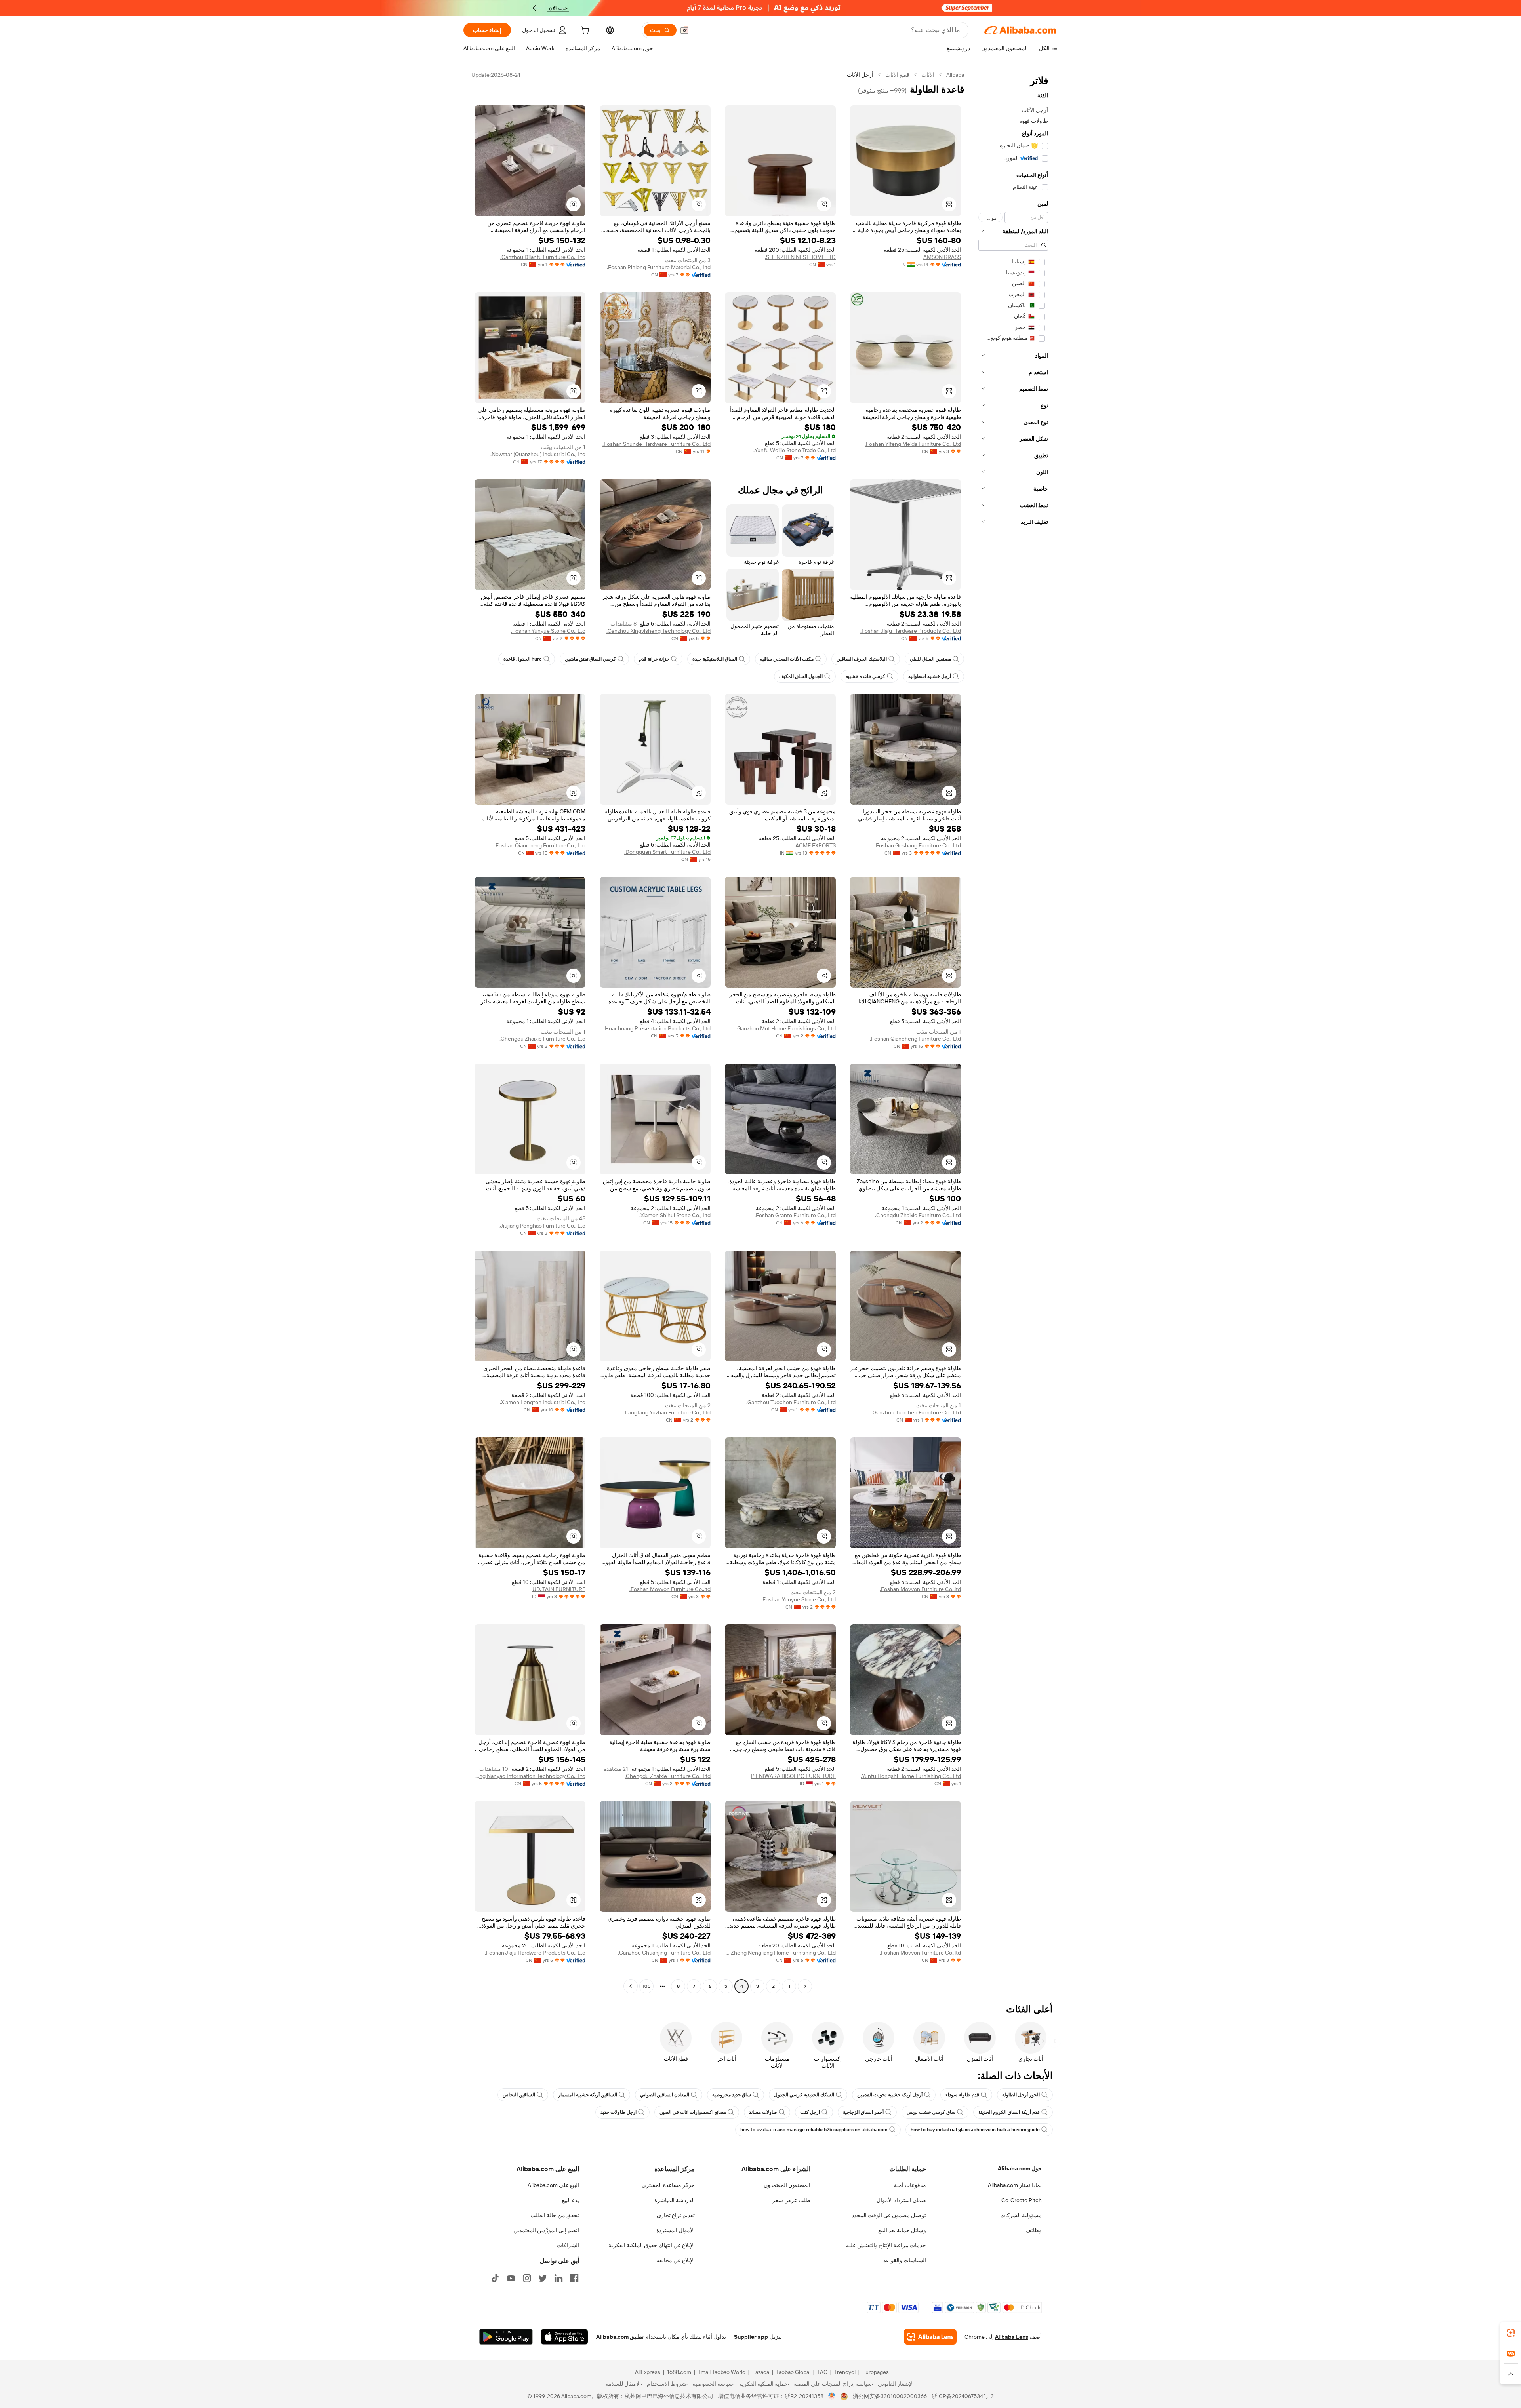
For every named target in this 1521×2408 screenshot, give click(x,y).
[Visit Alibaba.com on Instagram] (527, 2278)
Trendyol (845, 2372)
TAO (822, 2372)
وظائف (1034, 2230)
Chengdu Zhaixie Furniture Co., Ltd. (542, 1039)
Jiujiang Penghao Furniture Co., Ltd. (542, 1226)
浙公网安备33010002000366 (890, 2396)
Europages (876, 2372)
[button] (684, 30)
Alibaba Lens (1012, 2337)
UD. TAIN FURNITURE (559, 1589)
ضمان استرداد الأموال (901, 2200)
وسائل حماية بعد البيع (902, 2230)
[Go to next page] (631, 1986)
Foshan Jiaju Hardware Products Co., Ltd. (911, 631)
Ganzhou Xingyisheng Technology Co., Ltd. (659, 631)
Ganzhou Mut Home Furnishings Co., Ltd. (786, 1028)
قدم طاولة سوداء (962, 2095)
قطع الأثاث (897, 75)
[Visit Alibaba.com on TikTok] (495, 2278)
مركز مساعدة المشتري (668, 2185)
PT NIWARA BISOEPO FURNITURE (793, 1776)
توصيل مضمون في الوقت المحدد (889, 2215)
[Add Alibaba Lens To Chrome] (930, 2337)
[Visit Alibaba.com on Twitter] (543, 2278)
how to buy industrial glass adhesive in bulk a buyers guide (975, 2130)
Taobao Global (793, 2372)
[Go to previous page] (805, 1986)
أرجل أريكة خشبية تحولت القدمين (890, 2095)
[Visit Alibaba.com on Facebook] (574, 2278)
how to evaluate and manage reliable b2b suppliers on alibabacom (814, 2130)
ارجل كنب (810, 2112)
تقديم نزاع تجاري (676, 2215)
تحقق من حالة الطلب (555, 2215)
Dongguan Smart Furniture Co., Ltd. (667, 852)
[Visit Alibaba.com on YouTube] (511, 2278)
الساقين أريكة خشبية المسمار (588, 2095)
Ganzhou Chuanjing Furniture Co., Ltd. (664, 1953)
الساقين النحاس (519, 2095)
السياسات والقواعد (905, 2260)
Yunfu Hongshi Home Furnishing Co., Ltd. (911, 1776)
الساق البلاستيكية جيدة (715, 659)
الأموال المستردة (676, 2230)
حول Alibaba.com (1020, 2168)
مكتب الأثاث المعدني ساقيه (787, 659)
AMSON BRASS (942, 257)
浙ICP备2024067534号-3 (963, 2396)
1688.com (679, 2372)
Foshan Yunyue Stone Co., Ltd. (548, 631)
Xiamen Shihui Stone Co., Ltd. (675, 1215)
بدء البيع (570, 2200)
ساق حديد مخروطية (732, 2095)
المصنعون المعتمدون (787, 2185)
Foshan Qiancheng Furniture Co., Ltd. (540, 845)
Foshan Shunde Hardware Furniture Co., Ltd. (657, 444)
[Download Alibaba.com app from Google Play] (506, 2337)
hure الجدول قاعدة (523, 659)
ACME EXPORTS (816, 845)
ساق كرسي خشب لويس (931, 2112)
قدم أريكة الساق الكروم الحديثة (1009, 2112)
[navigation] (1013, 1032)
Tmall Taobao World (722, 2372)
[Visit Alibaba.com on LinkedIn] (558, 2278)
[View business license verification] (832, 2396)
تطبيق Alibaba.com (620, 2337)
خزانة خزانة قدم (654, 659)
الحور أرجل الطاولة (1021, 2095)
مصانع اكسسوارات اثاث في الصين (693, 2112)
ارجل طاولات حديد (619, 2112)
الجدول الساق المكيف (801, 676)
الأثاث (928, 75)
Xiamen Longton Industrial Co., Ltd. (543, 1402)
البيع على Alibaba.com (553, 2185)
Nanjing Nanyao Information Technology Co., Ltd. (530, 1776)
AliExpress (648, 2372)
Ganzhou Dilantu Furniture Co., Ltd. (543, 257)
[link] (1511, 2333)
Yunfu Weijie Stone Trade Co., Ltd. (795, 450)
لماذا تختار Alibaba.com (1015, 2185)
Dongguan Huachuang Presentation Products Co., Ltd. (655, 1028)
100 (647, 1986)
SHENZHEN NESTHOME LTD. (800, 257)
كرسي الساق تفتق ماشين (590, 659)
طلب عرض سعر (791, 2200)
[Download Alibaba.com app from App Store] (564, 2337)
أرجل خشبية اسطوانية (930, 676)
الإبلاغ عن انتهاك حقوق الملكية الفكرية (652, 2245)
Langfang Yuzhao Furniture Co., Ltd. (667, 1412)
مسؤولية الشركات (1021, 2215)
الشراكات (568, 2245)
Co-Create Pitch (1022, 2200)
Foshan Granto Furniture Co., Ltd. (795, 1215)
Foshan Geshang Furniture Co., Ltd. (918, 845)
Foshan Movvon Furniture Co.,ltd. (920, 1589)
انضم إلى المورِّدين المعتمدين (546, 2230)
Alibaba (955, 75)
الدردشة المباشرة (675, 2200)
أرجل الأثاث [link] (860, 75)
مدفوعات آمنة (910, 2185)
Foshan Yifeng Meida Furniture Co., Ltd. (913, 444)
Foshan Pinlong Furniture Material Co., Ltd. (659, 267)
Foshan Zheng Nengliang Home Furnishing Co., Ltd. (780, 1953)
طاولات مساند (763, 2112)
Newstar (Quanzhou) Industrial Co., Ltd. (538, 454)
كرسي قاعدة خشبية (865, 676)
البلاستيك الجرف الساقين (862, 659)
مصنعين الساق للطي (930, 659)
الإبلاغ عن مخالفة (676, 2260)
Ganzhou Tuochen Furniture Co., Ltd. (916, 1412)
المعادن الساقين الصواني (665, 2095)
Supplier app (751, 2337)
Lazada (761, 2372)
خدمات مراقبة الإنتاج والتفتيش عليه (886, 2245)
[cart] (584, 31)
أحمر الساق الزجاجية (863, 2112)
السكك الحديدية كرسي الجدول (804, 2095)
